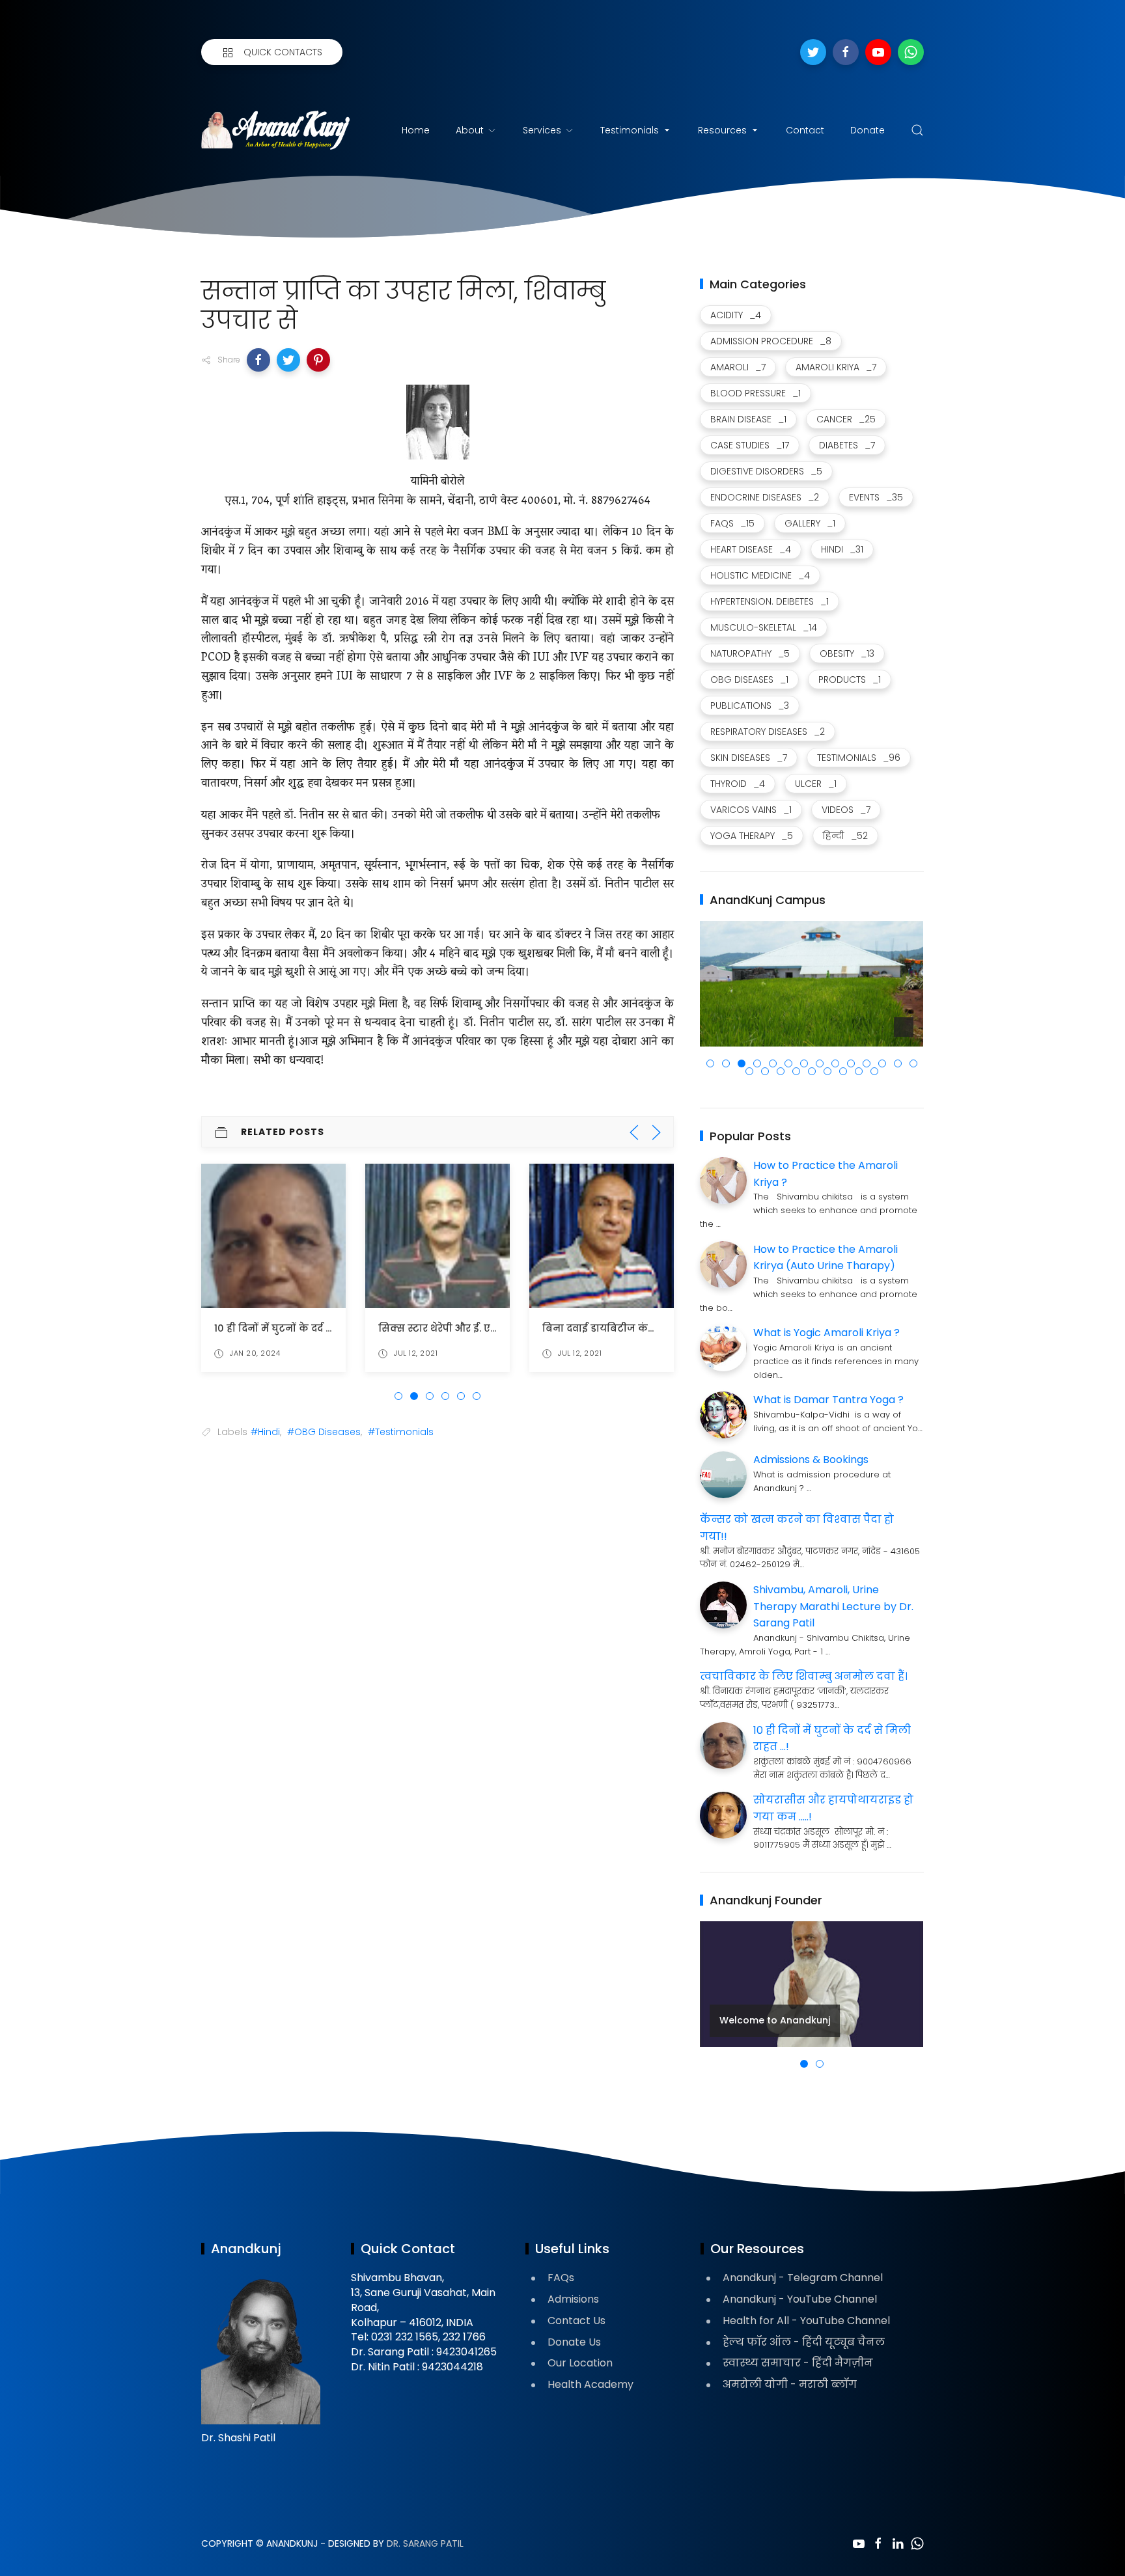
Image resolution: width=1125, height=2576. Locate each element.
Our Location (580, 2363)
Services (542, 130)
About (470, 130)
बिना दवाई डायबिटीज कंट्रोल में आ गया (627, 1328)
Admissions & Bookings (811, 1459)
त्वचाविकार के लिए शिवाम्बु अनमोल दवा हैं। (804, 1676)
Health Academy (590, 2384)
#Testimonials (401, 1432)
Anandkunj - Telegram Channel (803, 2278)
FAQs (561, 2278)
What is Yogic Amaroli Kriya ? (826, 1333)
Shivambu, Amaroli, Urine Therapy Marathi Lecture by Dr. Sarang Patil (833, 1606)
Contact (805, 130)
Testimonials (630, 130)
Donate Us (574, 2342)
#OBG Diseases (324, 1432)
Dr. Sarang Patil (425, 2543)
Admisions (573, 2299)
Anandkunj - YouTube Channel (800, 2299)
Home (416, 130)
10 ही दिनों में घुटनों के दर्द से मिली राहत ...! (305, 1328)
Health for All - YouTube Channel (806, 2321)
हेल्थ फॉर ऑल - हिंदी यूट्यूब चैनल (804, 2342)
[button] (258, 360)
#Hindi (265, 1432)
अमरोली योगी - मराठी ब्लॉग (790, 2384)
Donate (868, 130)
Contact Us (576, 2321)
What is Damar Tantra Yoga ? (828, 1400)
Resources (722, 130)
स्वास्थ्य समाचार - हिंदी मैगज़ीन (798, 2363)
